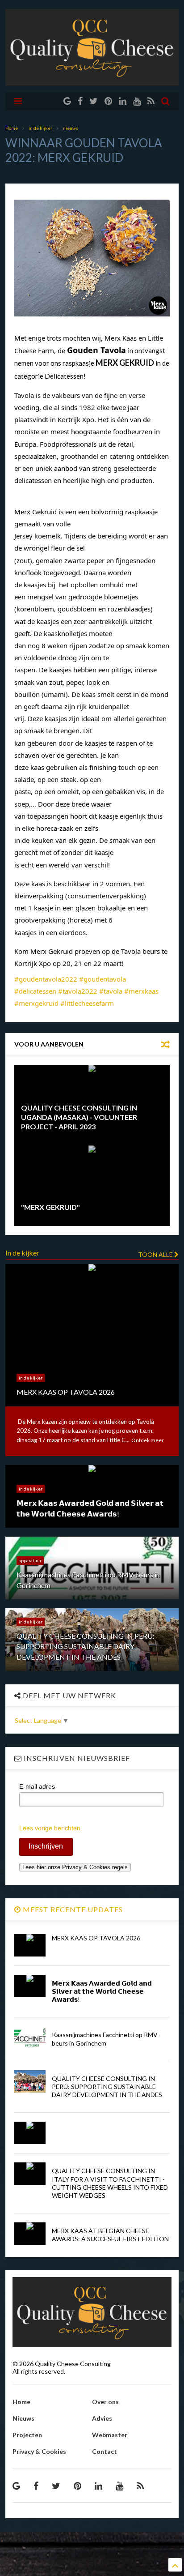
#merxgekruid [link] (36, 1003)
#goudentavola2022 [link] (46, 979)
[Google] (67, 101)
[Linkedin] (123, 101)
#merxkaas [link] (141, 991)
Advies (102, 2418)
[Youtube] (137, 101)
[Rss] (151, 101)
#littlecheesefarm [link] (87, 1003)
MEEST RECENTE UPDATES (72, 1909)
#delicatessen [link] (35, 991)
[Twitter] (94, 101)
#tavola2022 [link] (78, 991)
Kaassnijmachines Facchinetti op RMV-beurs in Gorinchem (106, 2039)
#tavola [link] (111, 991)
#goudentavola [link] (102, 979)
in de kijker (40, 128)
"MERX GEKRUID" (50, 1207)
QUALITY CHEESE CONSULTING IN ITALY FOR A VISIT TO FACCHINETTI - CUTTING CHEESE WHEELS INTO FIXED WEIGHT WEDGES (110, 2183)
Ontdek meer (148, 1440)
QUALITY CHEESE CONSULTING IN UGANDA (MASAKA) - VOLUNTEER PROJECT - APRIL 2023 (79, 1117)
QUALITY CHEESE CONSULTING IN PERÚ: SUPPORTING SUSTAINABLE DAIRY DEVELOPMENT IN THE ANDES (107, 2087)
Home (12, 128)
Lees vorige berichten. (51, 1828)
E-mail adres (37, 1786)
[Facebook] (80, 101)
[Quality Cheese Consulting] (92, 81)
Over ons (105, 2402)
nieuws (71, 128)
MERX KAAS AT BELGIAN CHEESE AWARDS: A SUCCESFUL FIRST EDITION (110, 2235)
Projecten (27, 2435)
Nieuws (23, 2418)
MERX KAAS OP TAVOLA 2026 (96, 1938)
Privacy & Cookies (39, 2451)
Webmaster (110, 2435)
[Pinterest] (108, 101)
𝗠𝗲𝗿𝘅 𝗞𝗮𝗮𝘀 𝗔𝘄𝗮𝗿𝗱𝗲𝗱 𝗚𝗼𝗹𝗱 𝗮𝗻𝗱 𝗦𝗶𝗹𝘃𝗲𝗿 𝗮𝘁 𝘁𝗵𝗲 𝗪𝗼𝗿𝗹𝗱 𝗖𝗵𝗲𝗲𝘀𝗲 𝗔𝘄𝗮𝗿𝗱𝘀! (102, 1991)
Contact (105, 2451)
